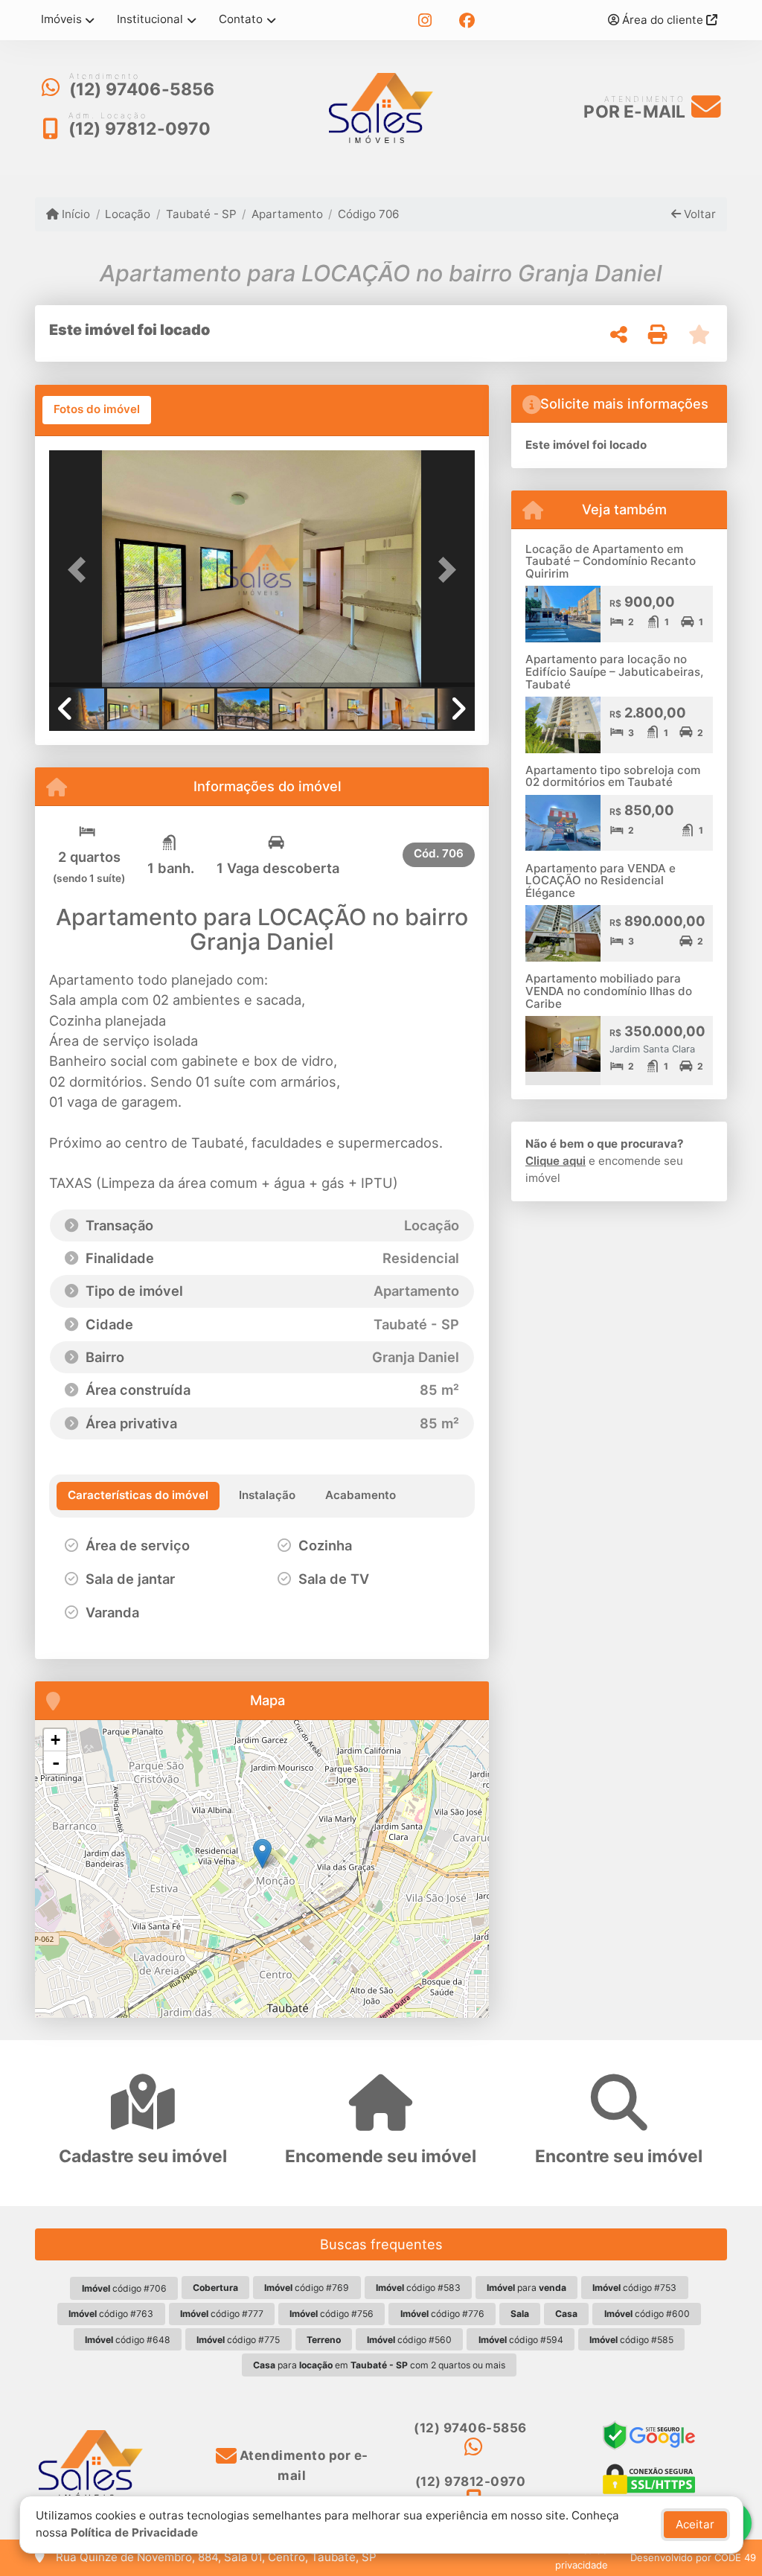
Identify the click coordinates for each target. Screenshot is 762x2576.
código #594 (521, 2340)
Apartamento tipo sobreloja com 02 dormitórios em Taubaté (613, 776)
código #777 (222, 2314)
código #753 (634, 2288)
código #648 (128, 2340)
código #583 (418, 2288)
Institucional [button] (150, 19)
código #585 (631, 2340)
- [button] (56, 1762)
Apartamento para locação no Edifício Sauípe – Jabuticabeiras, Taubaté (614, 671)
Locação (128, 214)
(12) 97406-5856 (142, 89)
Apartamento (287, 214)
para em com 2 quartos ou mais (379, 2365)
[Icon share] (425, 20)
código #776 (442, 2314)
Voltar (698, 214)
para (526, 2288)
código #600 (647, 2314)
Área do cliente (663, 20)
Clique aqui (556, 1161)
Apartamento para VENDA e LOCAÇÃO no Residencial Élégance (601, 880)
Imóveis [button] (61, 19)
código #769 (307, 2288)
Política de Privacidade (134, 2532)
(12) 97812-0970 (140, 129)
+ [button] (55, 1740)
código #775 (238, 2340)
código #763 (111, 2314)
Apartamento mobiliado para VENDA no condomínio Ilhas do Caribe (609, 991)
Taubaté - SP (201, 214)
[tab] (97, 410)
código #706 (124, 2288)
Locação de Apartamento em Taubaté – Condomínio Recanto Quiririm (611, 561)
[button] (81, 570)
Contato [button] (241, 19)
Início (74, 214)
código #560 (409, 2340)
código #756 (332, 2314)
